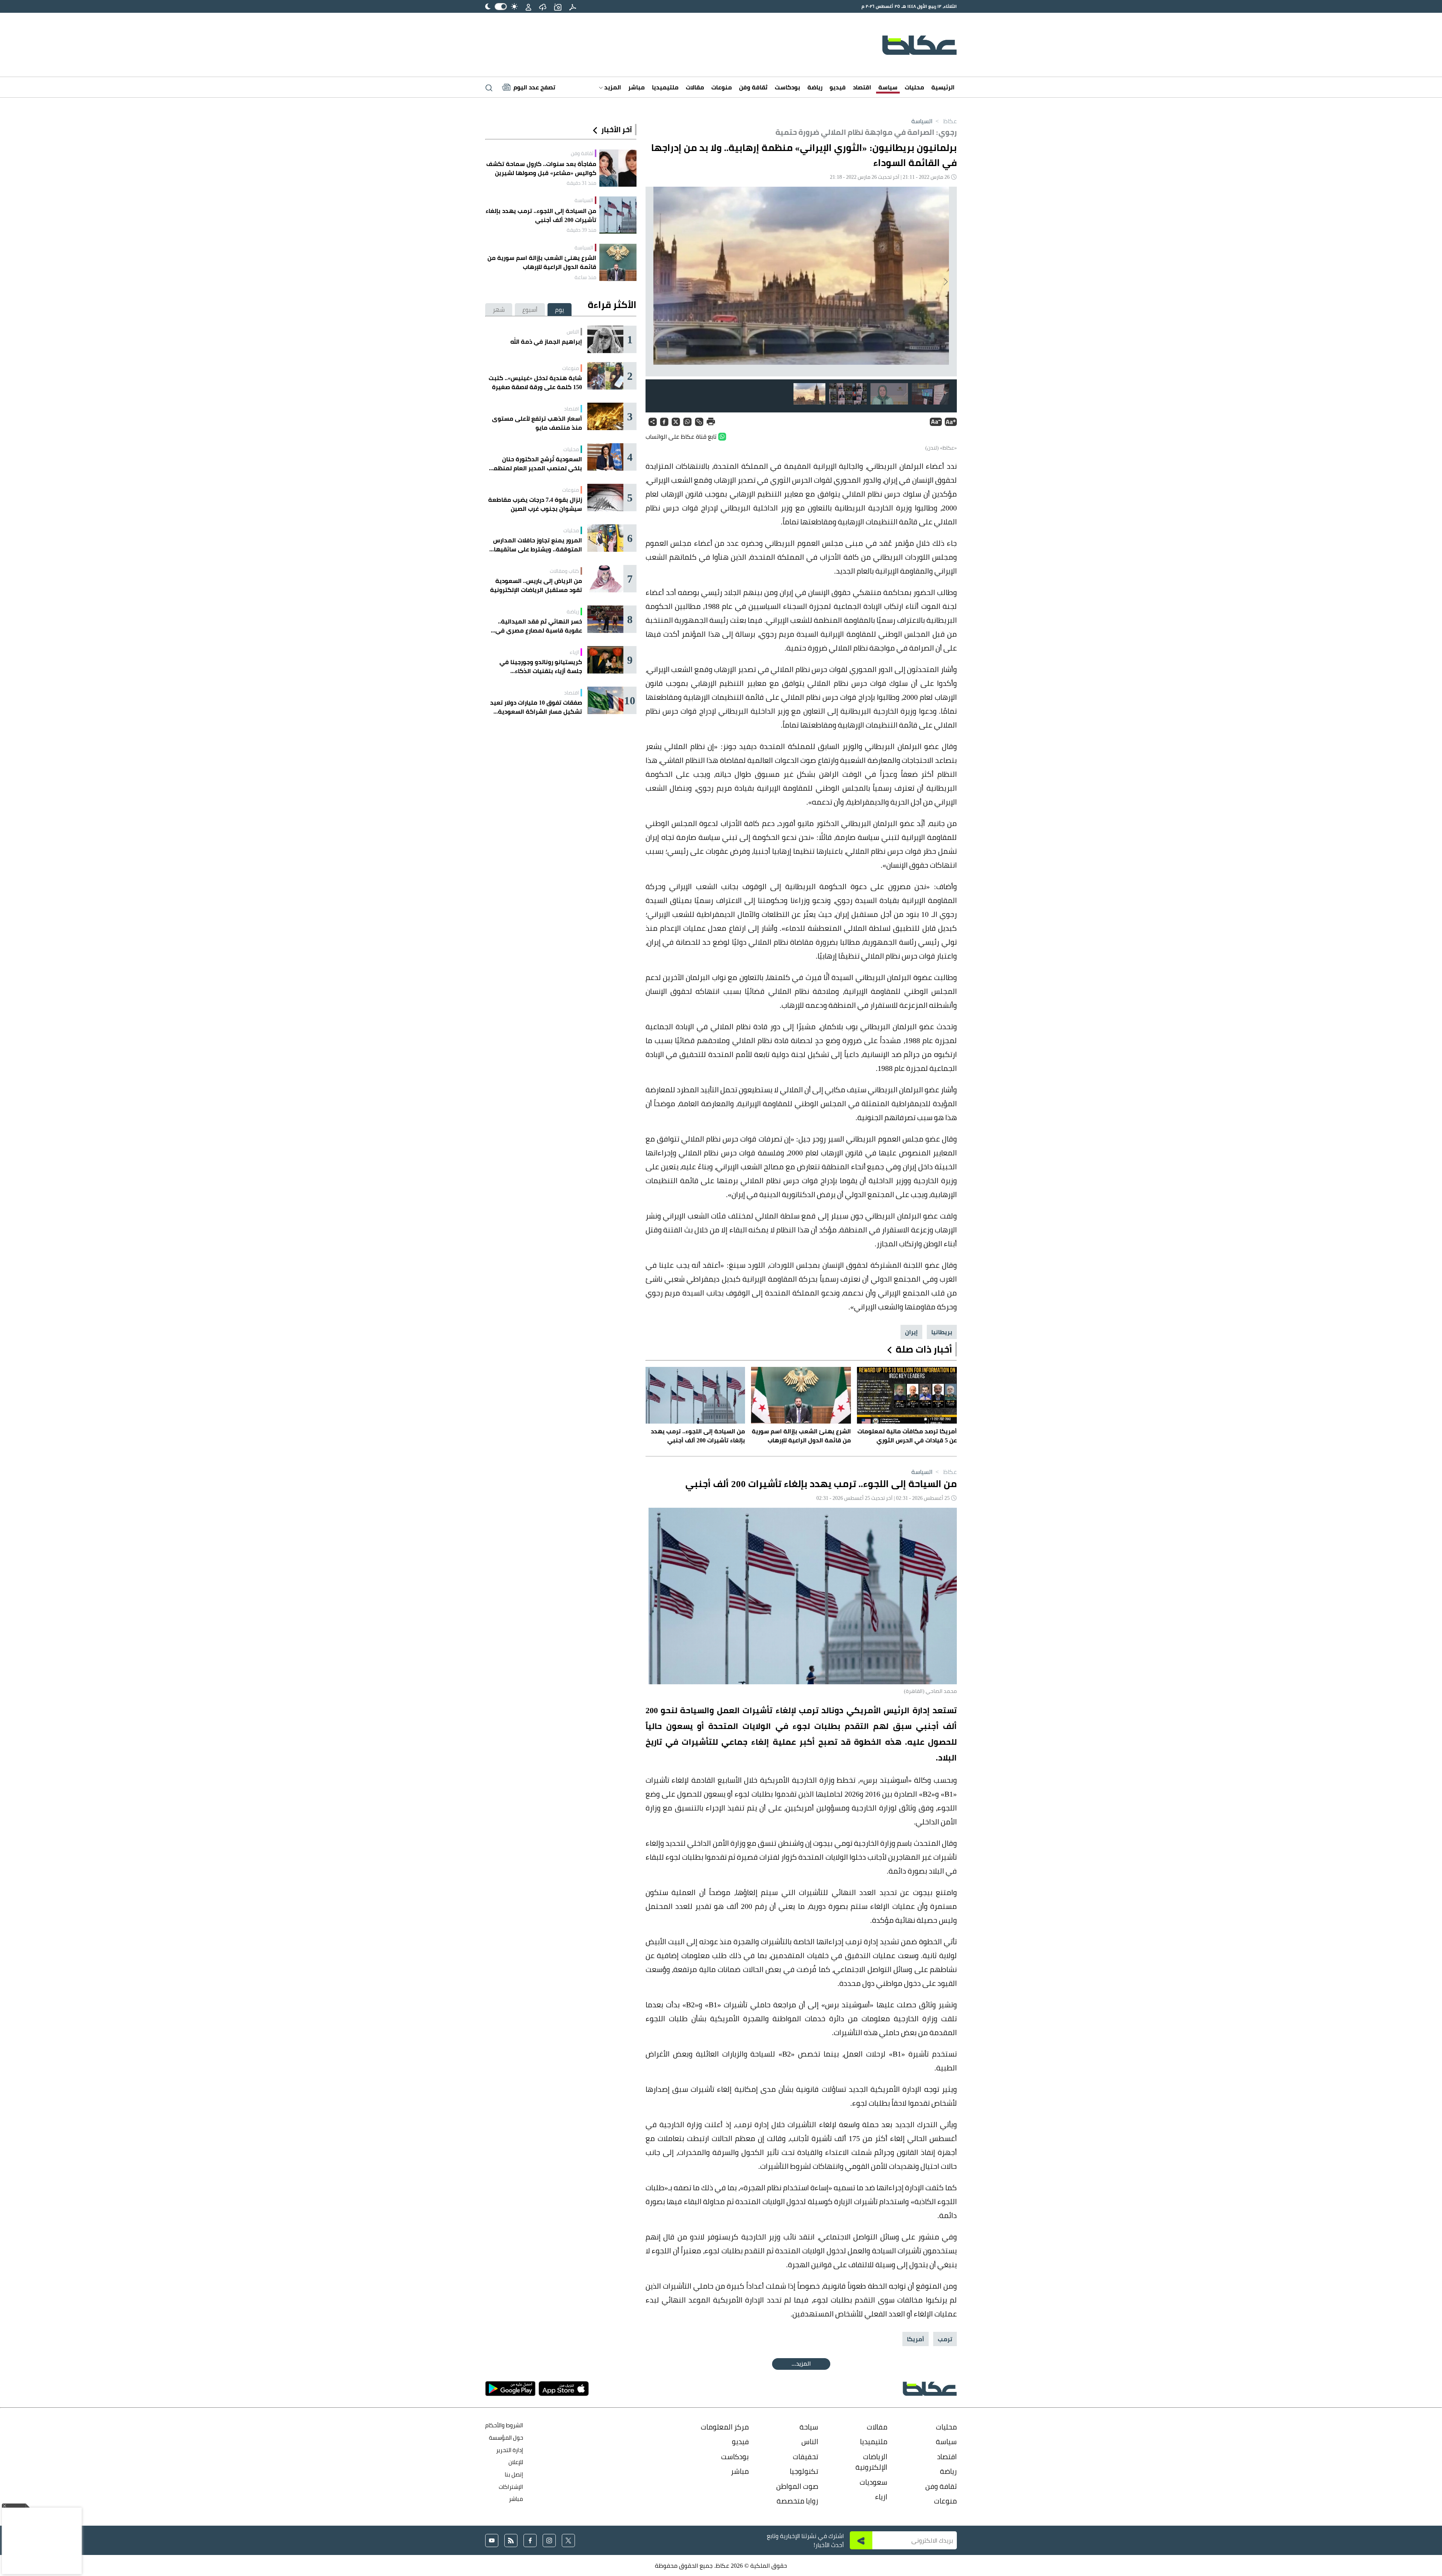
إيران (911, 1332)
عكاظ (945, 121)
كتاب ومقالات (564, 571)
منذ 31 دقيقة (581, 183)
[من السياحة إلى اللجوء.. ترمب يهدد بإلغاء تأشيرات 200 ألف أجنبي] (618, 215)
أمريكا (916, 2339)
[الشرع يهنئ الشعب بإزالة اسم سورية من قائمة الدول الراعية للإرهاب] (618, 262)
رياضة (815, 87)
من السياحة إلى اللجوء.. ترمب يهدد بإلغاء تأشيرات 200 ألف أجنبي (541, 215)
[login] (528, 6)
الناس (573, 332)
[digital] (573, 6)
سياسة (888, 87)
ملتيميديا (665, 87)
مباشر (637, 87)
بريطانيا (942, 1332)
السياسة (922, 121)
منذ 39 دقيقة (581, 230)
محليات (914, 87)
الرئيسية (943, 87)
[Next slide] (657, 282)
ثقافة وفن (753, 87)
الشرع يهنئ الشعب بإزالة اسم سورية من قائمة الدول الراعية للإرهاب (542, 262)
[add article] (558, 6)
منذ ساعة (585, 277)
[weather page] (543, 6)
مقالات (695, 87)
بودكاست (787, 87)
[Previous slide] (945, 282)
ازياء (574, 652)
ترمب (945, 2339)
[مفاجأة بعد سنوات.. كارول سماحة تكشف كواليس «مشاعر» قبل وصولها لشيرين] (618, 168)
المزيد (612, 87)
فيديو (838, 87)
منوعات (722, 87)
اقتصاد (862, 87)
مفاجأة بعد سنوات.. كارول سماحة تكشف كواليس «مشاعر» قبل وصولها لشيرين (541, 168)
